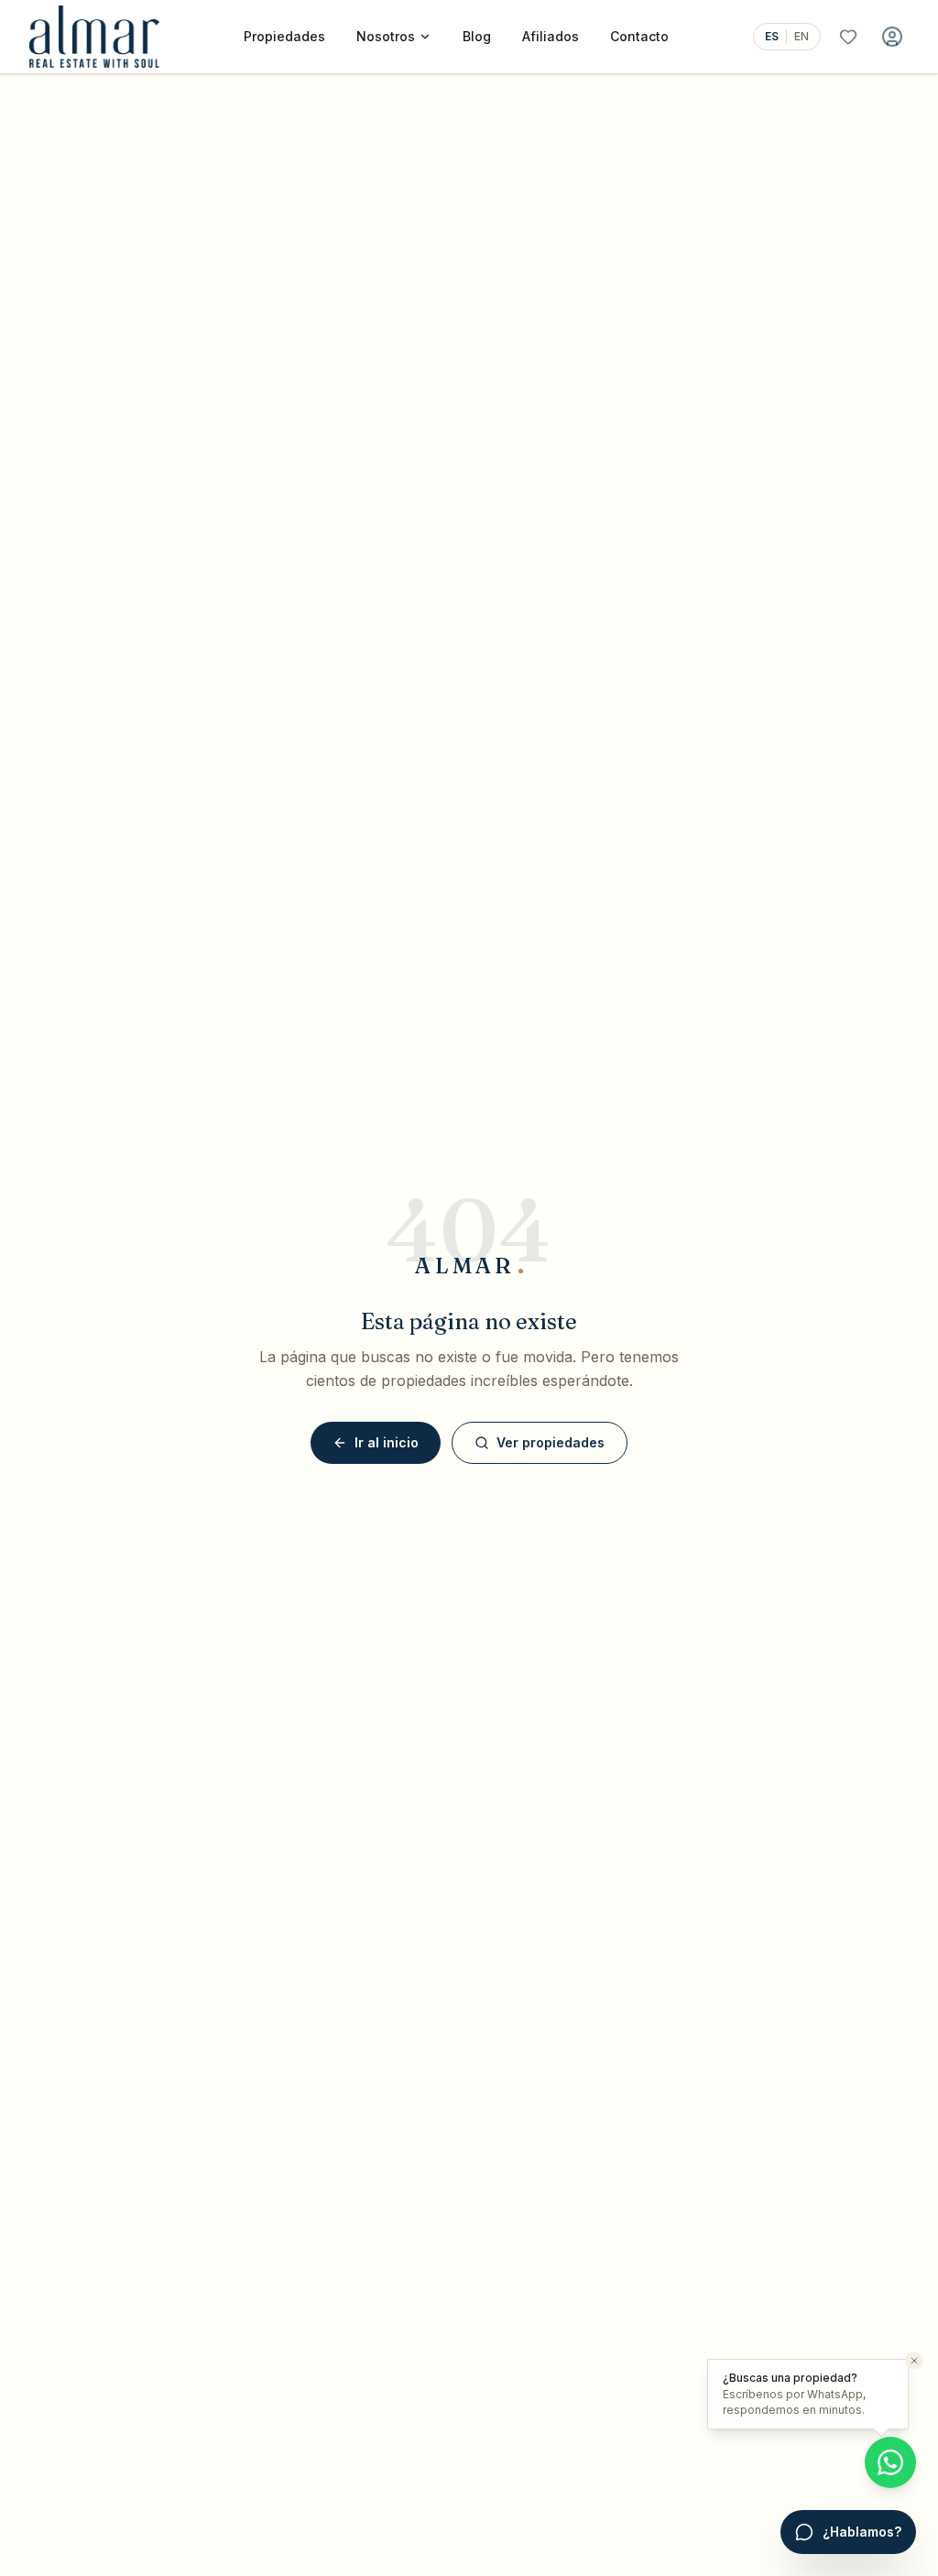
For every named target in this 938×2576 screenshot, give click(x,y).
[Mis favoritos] (848, 37)
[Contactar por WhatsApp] (890, 2462)
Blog (477, 36)
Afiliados (551, 36)
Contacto (639, 36)
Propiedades (284, 36)
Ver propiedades (551, 1442)
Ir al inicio (387, 1442)
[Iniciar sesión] (892, 37)
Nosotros (386, 36)
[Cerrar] (914, 2361)
